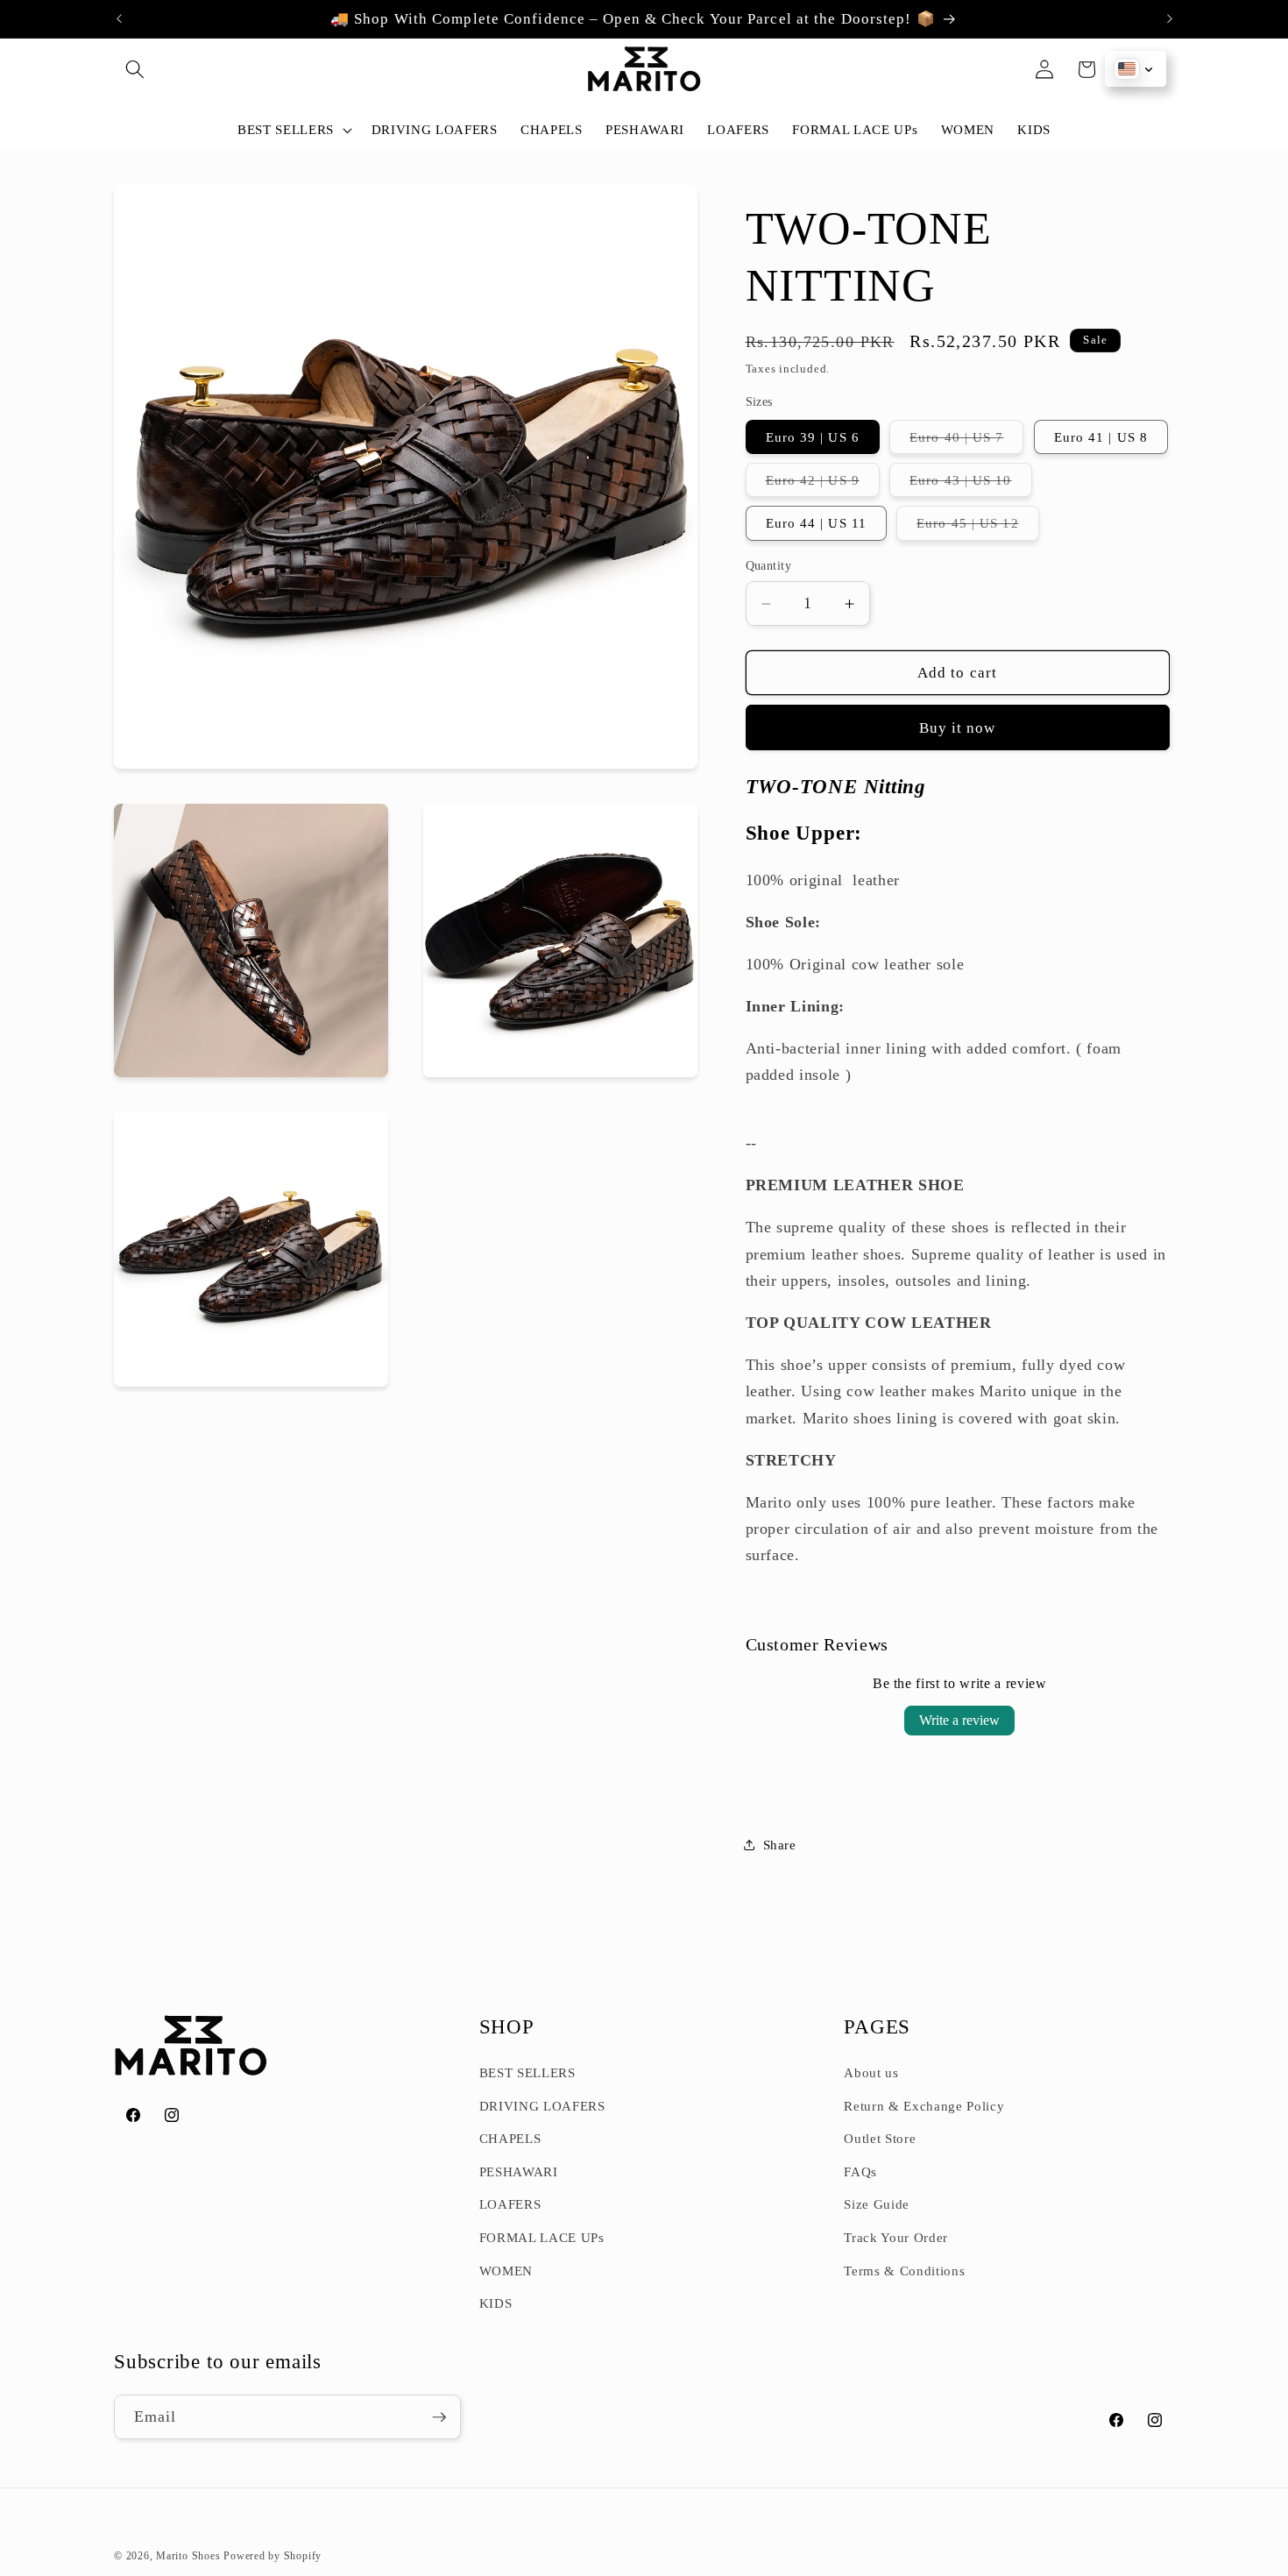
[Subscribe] (439, 2417)
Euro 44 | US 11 (817, 523)
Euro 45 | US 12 (978, 527)
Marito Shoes (188, 2556)
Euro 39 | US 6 (813, 437)
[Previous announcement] (119, 19)
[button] (135, 69)
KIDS (496, 2303)
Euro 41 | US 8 (1101, 437)
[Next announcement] (1170, 19)
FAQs (860, 2172)
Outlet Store (880, 2138)
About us (871, 2072)
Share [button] (780, 1845)
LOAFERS (510, 2204)
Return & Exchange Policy (924, 2106)
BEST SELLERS (527, 2072)
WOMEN (506, 2271)
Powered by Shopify (272, 2556)
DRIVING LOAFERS (542, 2106)
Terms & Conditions (904, 2271)
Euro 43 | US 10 (971, 484)
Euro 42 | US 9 (823, 484)
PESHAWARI (519, 2172)
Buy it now (958, 728)
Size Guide (877, 2204)
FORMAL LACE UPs (542, 2237)
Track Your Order (896, 2237)
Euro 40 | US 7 (966, 441)
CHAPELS (510, 2138)
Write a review (959, 1720)
